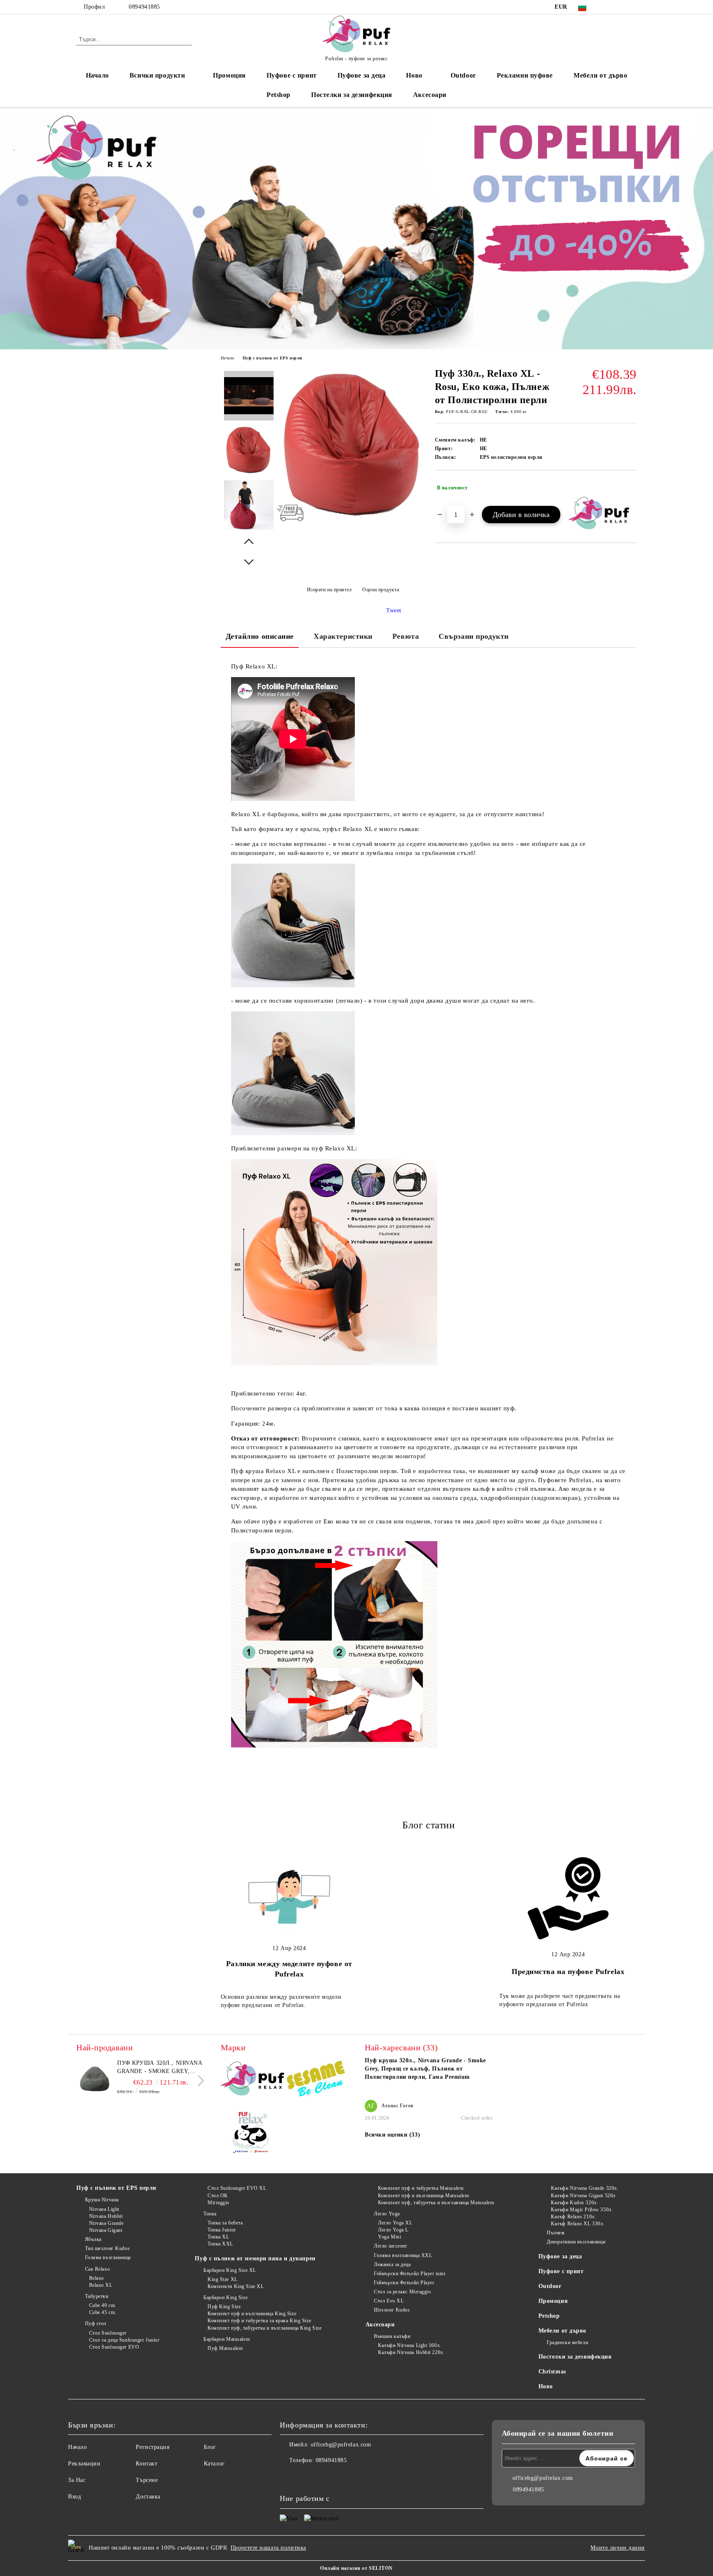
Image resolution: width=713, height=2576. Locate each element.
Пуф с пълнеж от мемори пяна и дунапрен (255, 2258)
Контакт (146, 2464)
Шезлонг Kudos (392, 2310)
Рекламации (84, 2464)
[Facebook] (607, 7)
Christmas (552, 2372)
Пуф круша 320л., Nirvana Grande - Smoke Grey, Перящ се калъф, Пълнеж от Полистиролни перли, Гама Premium (160, 2068)
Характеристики (343, 636)
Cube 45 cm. (103, 2312)
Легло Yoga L (393, 2230)
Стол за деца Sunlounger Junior (124, 2340)
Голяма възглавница (108, 2257)
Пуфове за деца (362, 75)
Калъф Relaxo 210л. (573, 2217)
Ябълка (93, 2239)
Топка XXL (220, 2244)
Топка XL (218, 2237)
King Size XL (222, 2279)
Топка (210, 2214)
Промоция (229, 75)
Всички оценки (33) (392, 2135)
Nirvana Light (104, 2209)
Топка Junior (222, 2230)
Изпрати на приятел (329, 590)
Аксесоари (430, 95)
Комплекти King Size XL (236, 2286)
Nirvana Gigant (106, 2230)
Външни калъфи (392, 2336)
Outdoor (463, 75)
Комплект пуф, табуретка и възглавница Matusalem (436, 2203)
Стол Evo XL (389, 2301)
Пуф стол (96, 2323)
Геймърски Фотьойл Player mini (410, 2274)
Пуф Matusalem (225, 2348)
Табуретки (97, 2296)
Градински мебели (567, 2342)
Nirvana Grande (106, 2223)
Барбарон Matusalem (227, 2339)
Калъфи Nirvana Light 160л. (410, 2345)
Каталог (214, 2464)
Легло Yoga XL (395, 2223)
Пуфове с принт (292, 75)
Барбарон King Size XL (230, 2270)
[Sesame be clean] (316, 2080)
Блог (210, 2447)
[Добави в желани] (631, 488)
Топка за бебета (225, 2223)
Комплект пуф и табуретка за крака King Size (259, 2321)
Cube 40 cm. (103, 2305)
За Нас (77, 2480)
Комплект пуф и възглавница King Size (252, 2314)
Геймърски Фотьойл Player (404, 2283)
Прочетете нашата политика (268, 2548)
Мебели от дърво (600, 75)
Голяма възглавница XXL (403, 2255)
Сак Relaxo (97, 2269)
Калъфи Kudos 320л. (574, 2203)
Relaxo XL (101, 2285)
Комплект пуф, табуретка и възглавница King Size (264, 2328)
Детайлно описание (260, 636)
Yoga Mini (390, 2237)
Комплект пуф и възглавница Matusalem (423, 2196)
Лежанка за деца (392, 2264)
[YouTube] (632, 7)
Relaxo (97, 2278)
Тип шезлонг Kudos (107, 2248)
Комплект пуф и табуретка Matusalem (421, 2188)
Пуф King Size (224, 2307)
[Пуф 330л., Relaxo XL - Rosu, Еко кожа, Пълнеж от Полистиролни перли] (353, 517)
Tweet (394, 610)
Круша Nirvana (102, 2200)
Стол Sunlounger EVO (114, 2347)
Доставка (148, 2497)
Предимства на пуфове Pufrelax (568, 1972)
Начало (97, 75)
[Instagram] (620, 7)
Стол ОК (217, 2196)
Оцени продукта (381, 590)
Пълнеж (556, 2233)
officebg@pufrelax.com (341, 2445)
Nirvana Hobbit (106, 2216)
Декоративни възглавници (576, 2242)
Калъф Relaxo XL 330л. (578, 2224)
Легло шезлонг (391, 2246)
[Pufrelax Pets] (253, 2135)
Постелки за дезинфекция (352, 95)
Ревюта (406, 636)
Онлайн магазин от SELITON (356, 2568)
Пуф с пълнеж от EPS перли (273, 358)
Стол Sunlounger (108, 2333)
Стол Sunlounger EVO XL (237, 2188)
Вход (74, 2497)
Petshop (279, 95)
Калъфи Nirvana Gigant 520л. (584, 2196)
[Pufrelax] (253, 2080)
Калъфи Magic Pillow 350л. (582, 2210)
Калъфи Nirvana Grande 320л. (584, 2188)
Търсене (147, 2480)
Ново (546, 2386)
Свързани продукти (474, 636)
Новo (414, 75)
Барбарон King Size (225, 2297)
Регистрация (152, 2447)
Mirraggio (218, 2203)
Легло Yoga (387, 2214)
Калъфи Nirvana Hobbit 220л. (411, 2352)
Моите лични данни (618, 2548)
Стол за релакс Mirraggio (402, 2292)
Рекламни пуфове (525, 75)
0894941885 (144, 7)
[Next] (199, 2081)
